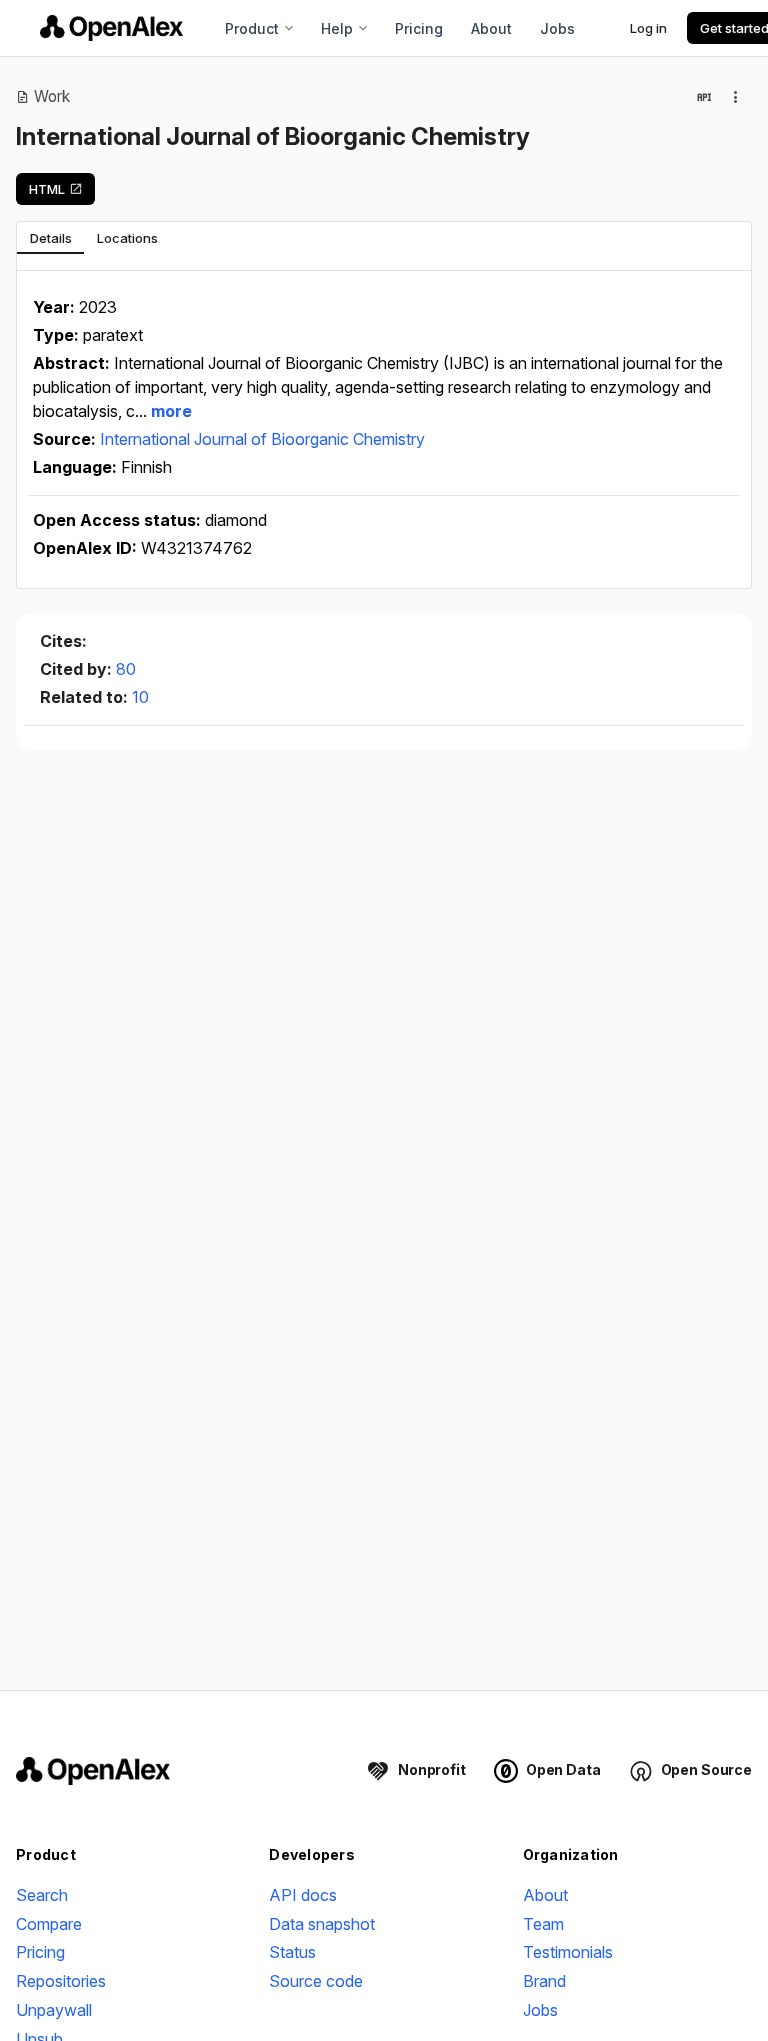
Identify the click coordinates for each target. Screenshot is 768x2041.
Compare (49, 1924)
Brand (544, 1981)
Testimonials (568, 1952)
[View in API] (704, 97)
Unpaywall (54, 2010)
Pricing (419, 28)
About (491, 28)
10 (140, 697)
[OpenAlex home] (111, 28)
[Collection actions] (736, 97)
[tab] (50, 238)
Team (543, 1924)
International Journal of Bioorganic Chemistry (262, 439)
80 (126, 669)
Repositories (61, 1981)
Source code (316, 1981)
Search (42, 1895)
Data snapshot (322, 1924)
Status (292, 1952)
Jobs (557, 28)
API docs (303, 1895)
